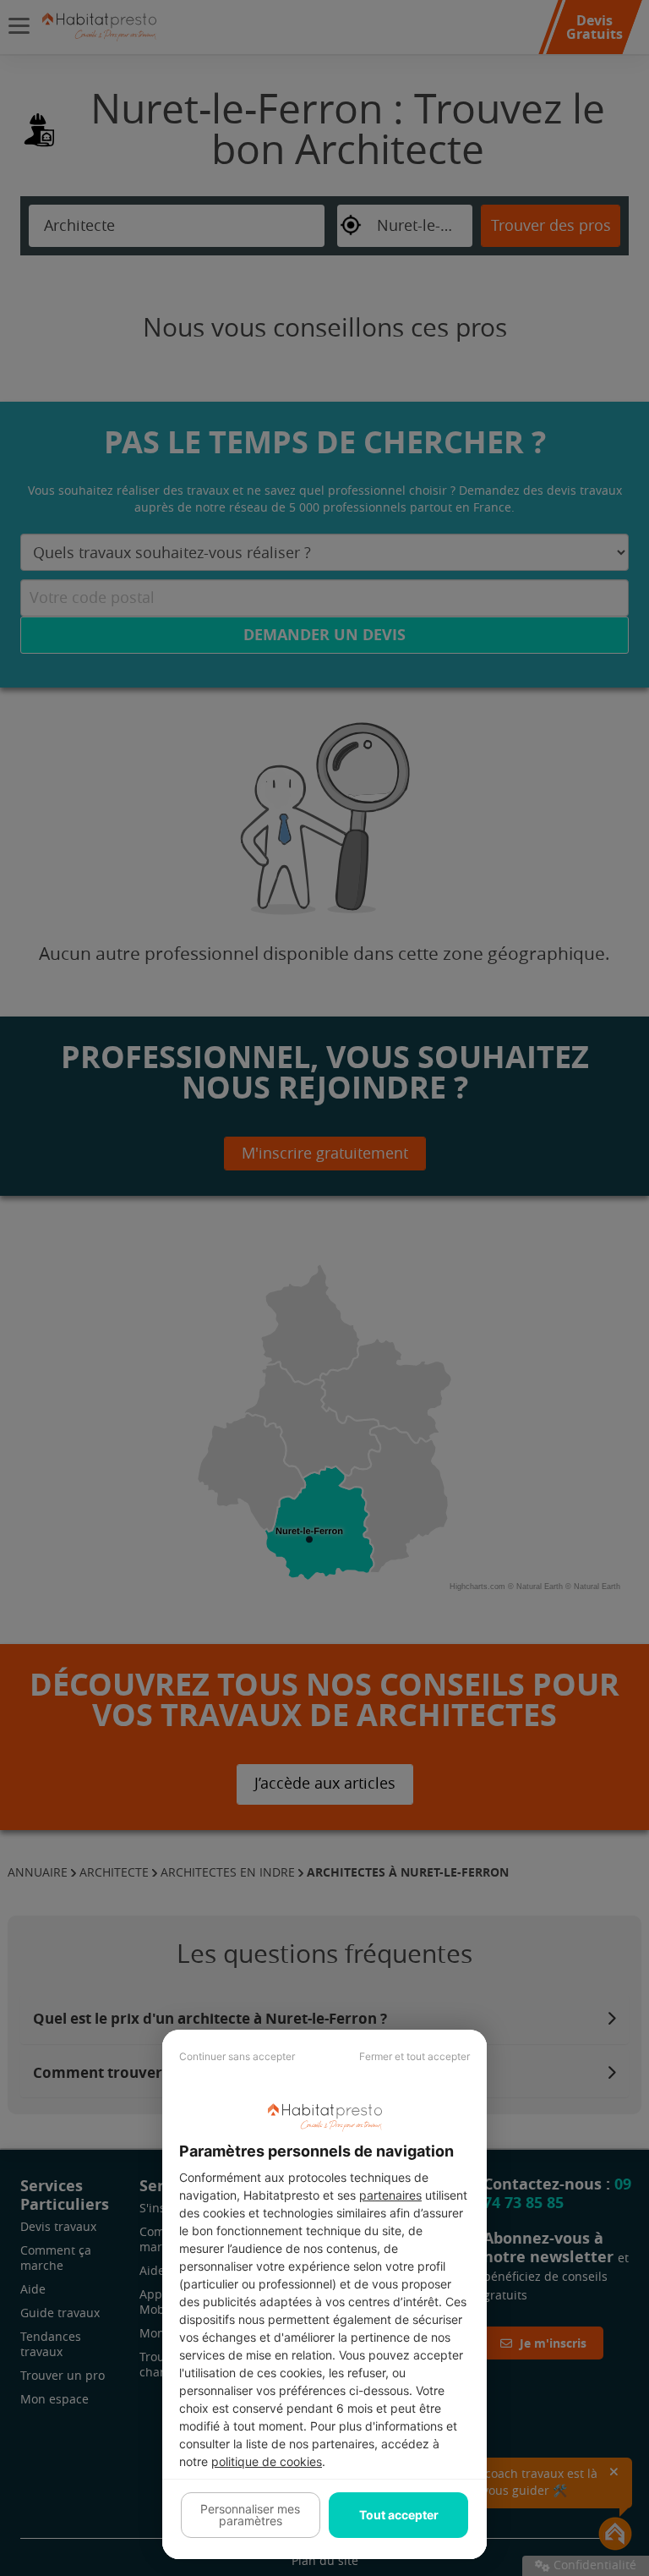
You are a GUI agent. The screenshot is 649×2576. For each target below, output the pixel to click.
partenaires (390, 2195)
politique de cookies (267, 2461)
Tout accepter (399, 2515)
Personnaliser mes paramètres (250, 2515)
